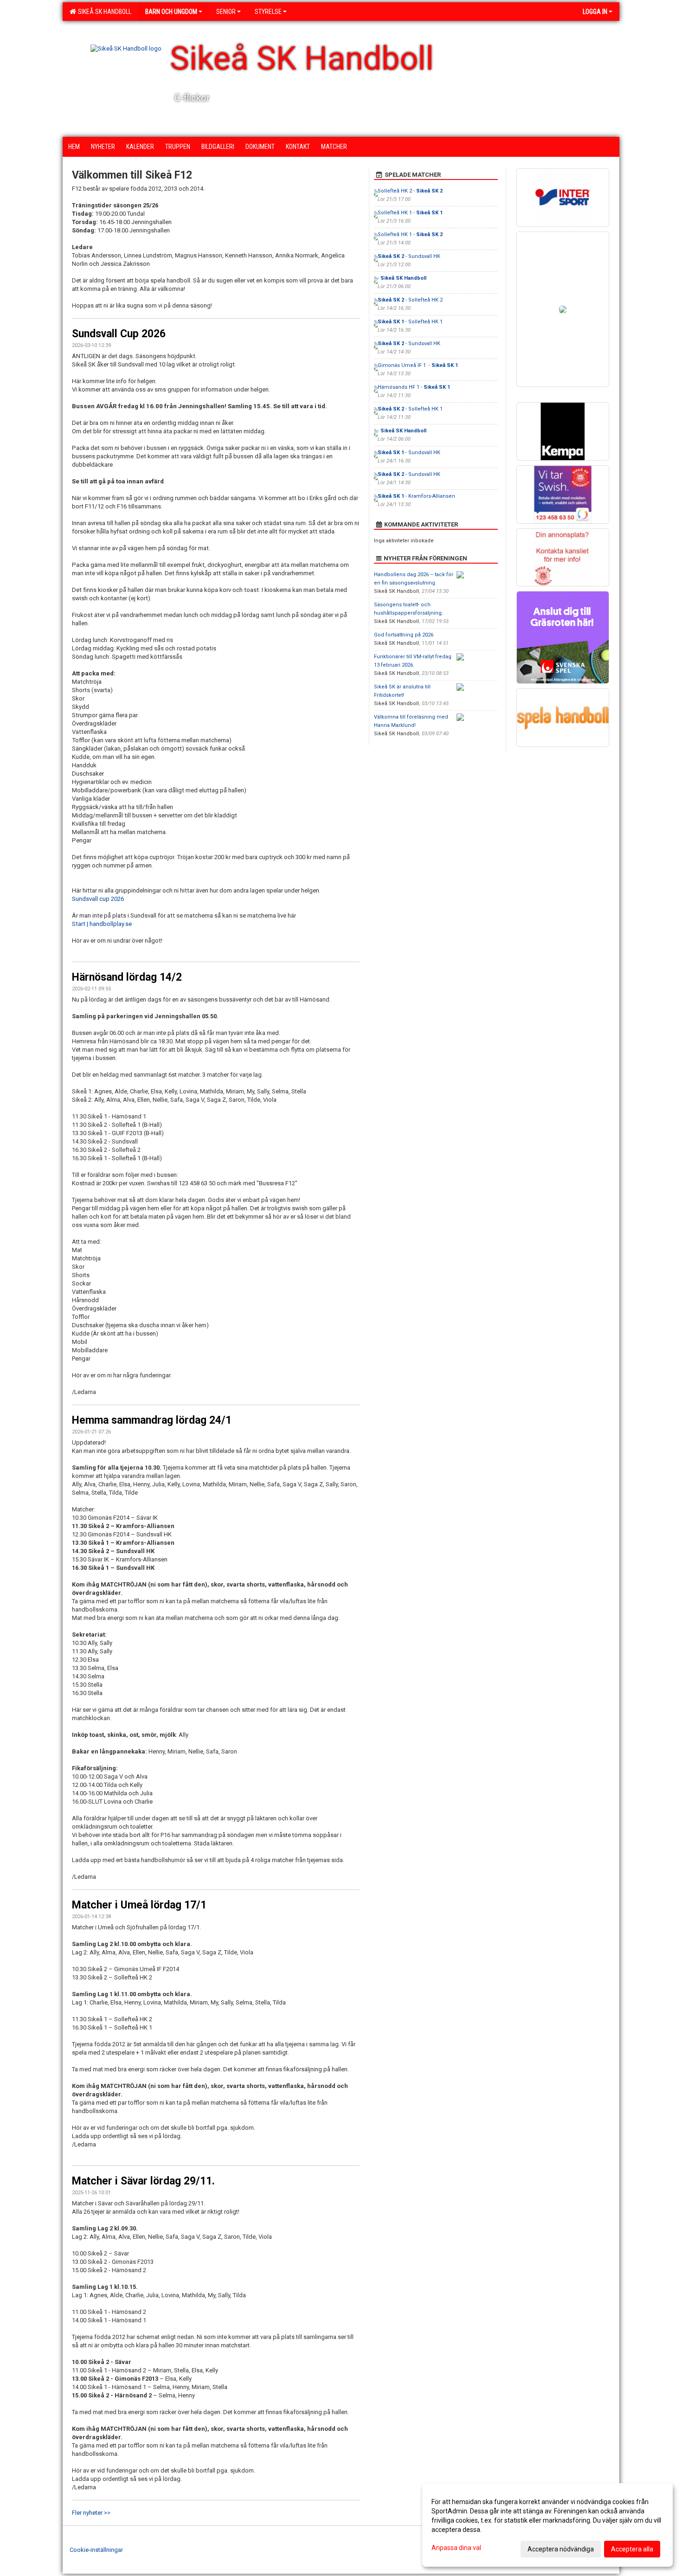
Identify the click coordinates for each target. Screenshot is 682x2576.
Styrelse (268, 12)
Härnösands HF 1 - (414, 387)
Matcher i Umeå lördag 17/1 (139, 1905)
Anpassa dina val (456, 2548)
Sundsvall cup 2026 (98, 899)
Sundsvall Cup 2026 (119, 334)
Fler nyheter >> (91, 2513)
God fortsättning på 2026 (404, 635)
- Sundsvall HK (409, 256)
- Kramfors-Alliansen (416, 496)
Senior (226, 12)
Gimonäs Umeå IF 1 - (418, 365)
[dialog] (547, 2525)
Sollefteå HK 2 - (410, 191)
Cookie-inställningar (96, 2550)
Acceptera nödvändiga (561, 2549)
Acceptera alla (632, 2549)
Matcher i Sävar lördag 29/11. (143, 2181)
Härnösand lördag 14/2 (127, 977)
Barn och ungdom (171, 12)
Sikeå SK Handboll (103, 12)
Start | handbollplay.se (102, 924)
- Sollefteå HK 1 (410, 322)
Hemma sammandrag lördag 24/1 (152, 1420)
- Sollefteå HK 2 (410, 300)
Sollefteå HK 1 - (410, 213)
